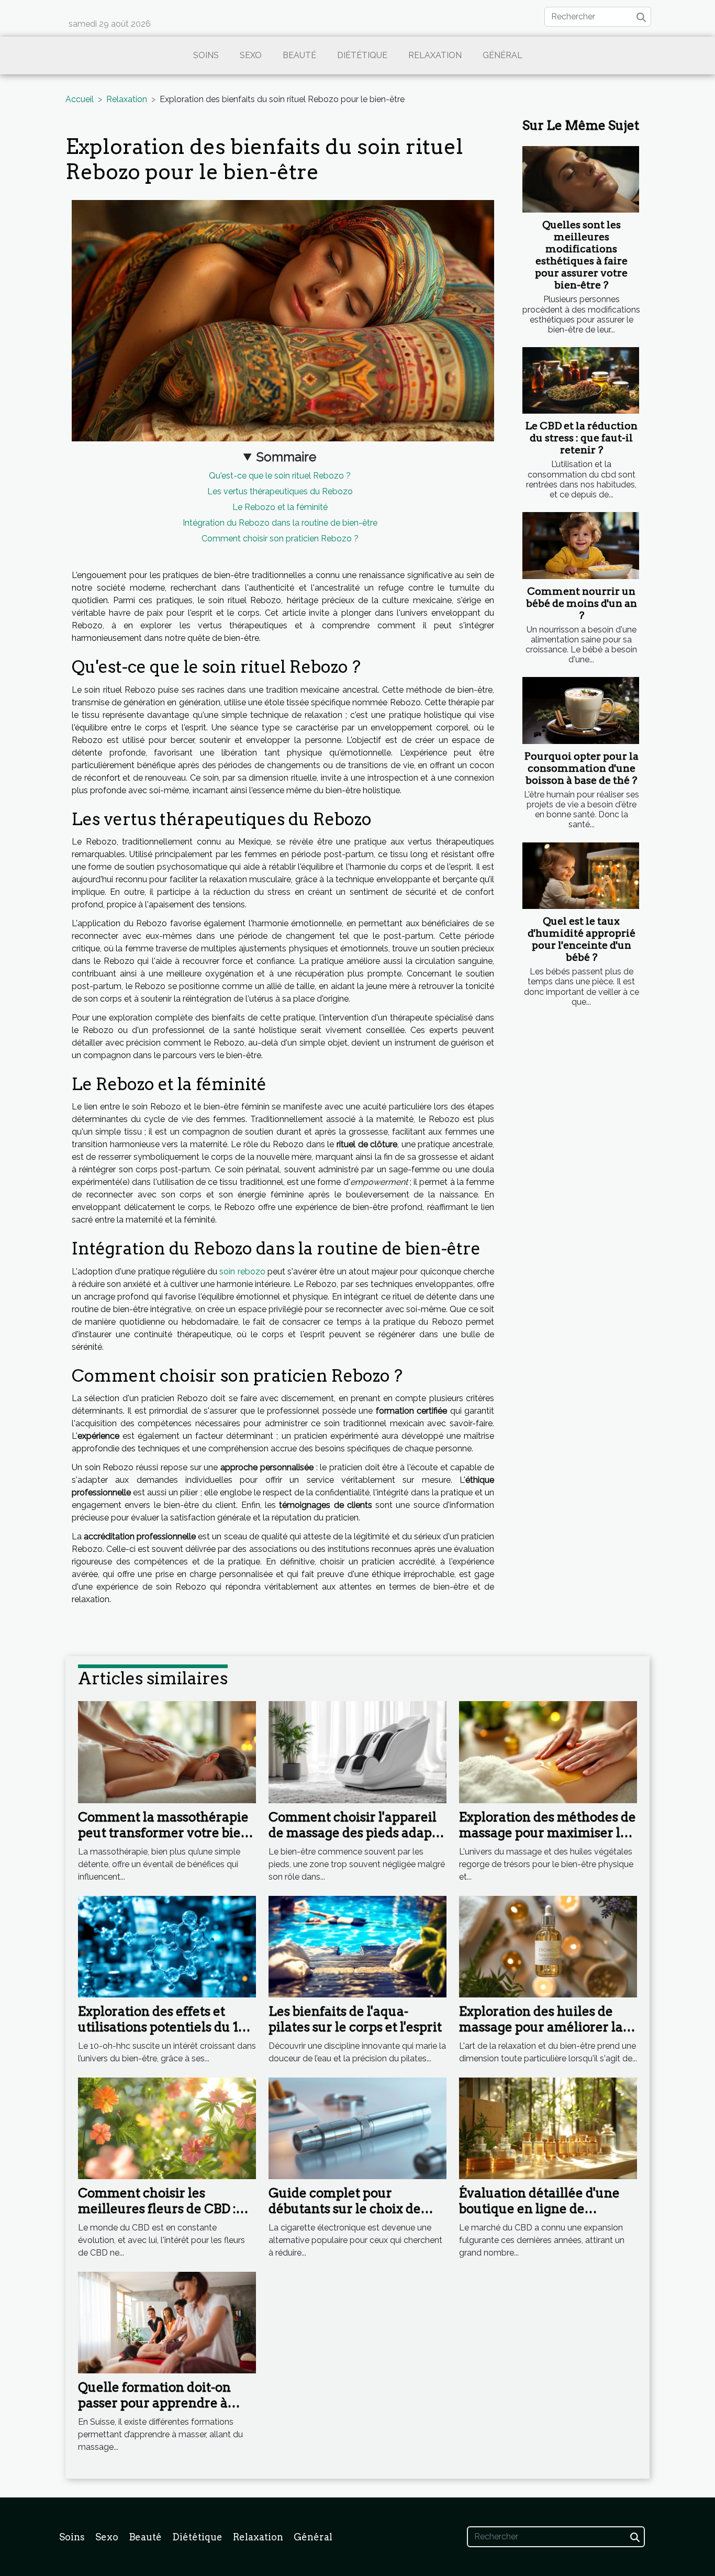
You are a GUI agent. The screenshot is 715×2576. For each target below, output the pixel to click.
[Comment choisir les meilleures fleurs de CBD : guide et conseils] (167, 2128)
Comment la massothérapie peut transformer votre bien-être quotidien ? (166, 1833)
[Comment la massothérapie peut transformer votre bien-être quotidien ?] (167, 1752)
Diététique (362, 55)
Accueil (80, 99)
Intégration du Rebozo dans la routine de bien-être (280, 523)
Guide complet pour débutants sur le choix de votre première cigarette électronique (345, 2217)
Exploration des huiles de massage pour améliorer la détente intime (541, 2027)
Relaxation (435, 55)
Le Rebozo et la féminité (280, 507)
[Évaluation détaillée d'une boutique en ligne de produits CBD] (548, 2128)
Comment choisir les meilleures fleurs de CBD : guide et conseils (157, 2209)
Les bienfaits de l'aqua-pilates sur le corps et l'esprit (355, 2019)
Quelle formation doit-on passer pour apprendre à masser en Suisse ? (154, 2403)
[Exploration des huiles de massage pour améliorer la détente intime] (548, 1946)
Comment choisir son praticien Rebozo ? (280, 538)
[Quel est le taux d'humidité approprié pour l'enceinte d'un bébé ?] (581, 876)
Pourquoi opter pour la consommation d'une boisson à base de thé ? (582, 768)
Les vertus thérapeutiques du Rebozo (280, 491)
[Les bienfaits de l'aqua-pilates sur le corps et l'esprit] (357, 1946)
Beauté (299, 55)
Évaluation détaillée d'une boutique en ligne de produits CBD (539, 2209)
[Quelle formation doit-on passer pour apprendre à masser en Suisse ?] (167, 2322)
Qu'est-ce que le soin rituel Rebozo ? (280, 476)
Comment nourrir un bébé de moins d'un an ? (582, 603)
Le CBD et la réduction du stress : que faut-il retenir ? (582, 438)
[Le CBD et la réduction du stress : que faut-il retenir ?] (581, 380)
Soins (206, 55)
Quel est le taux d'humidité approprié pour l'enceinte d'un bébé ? (582, 939)
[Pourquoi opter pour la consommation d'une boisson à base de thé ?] (581, 710)
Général (502, 55)
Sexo (251, 55)
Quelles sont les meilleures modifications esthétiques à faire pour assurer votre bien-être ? (581, 255)
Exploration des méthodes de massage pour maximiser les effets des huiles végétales (548, 1833)
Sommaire (286, 457)
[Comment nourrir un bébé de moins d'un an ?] (581, 545)
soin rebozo (242, 1272)
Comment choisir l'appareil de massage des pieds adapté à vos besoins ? (356, 1833)
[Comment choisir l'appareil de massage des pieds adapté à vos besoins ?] (357, 1752)
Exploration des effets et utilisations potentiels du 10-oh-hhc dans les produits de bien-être (164, 2035)
